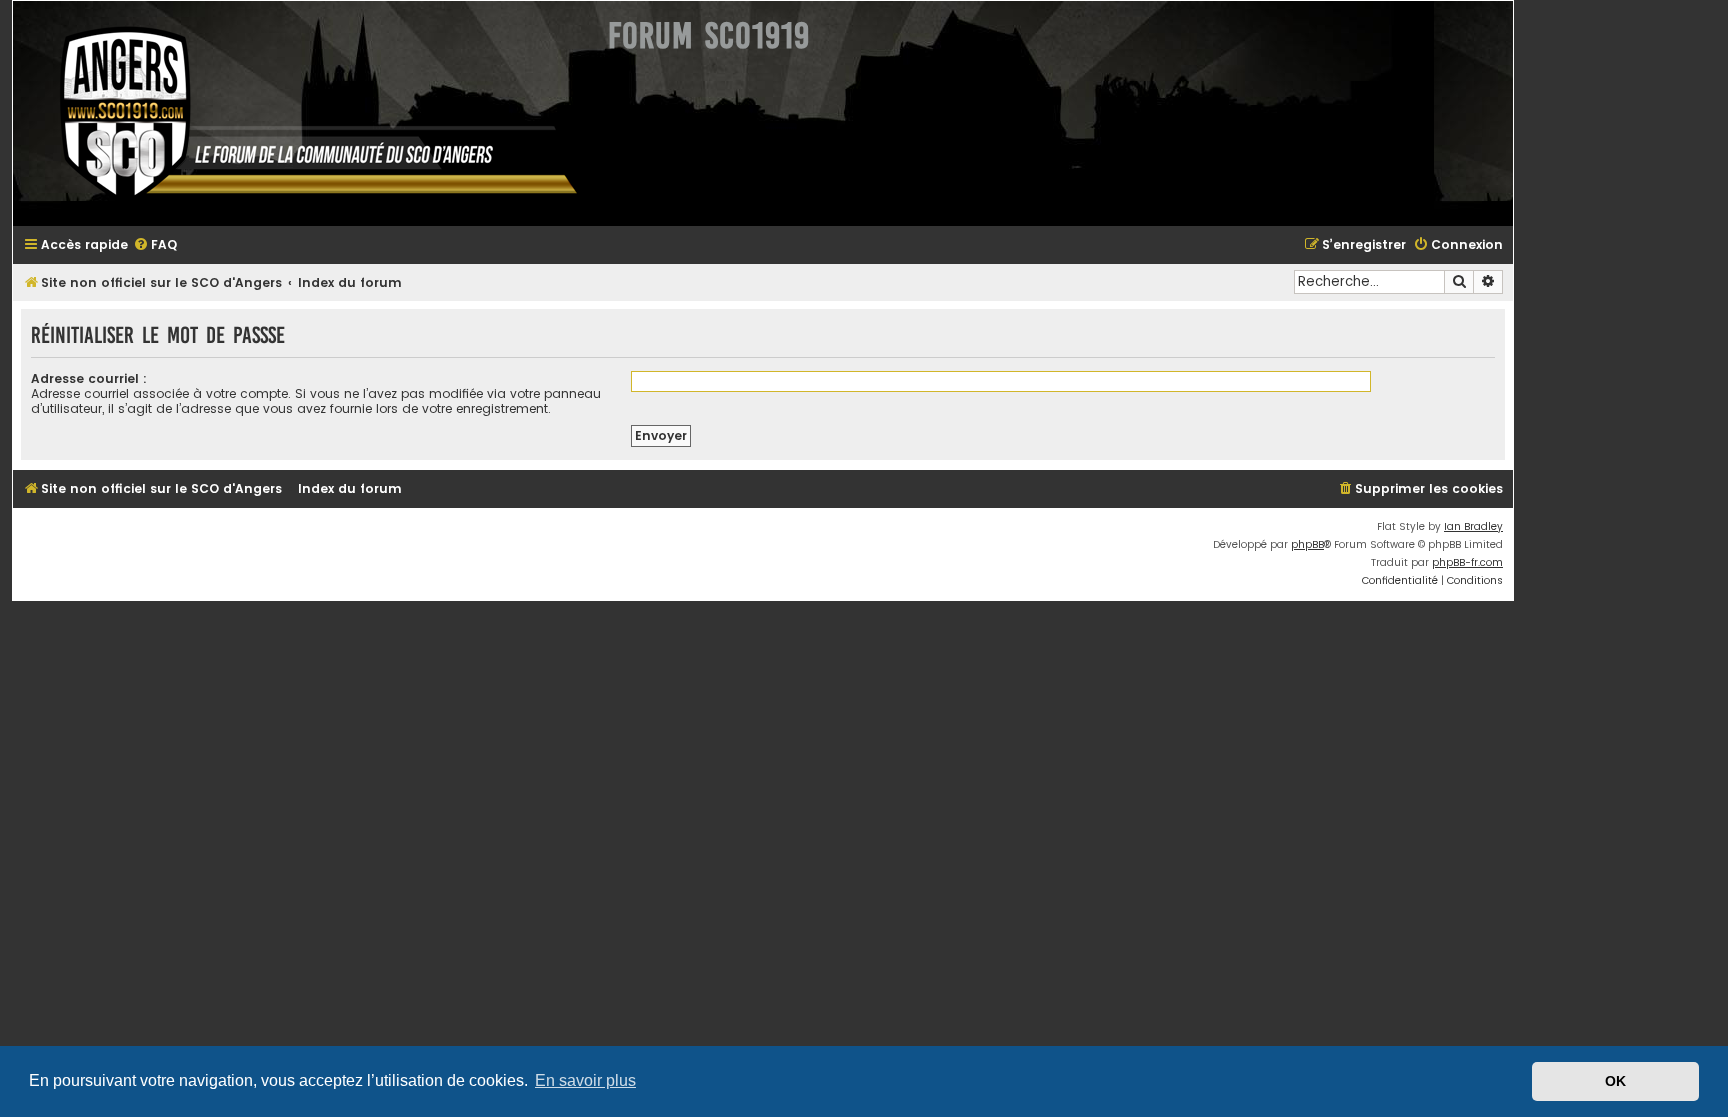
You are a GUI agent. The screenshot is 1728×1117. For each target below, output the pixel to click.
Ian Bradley (1473, 526)
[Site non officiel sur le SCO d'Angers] (303, 113)
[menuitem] (155, 245)
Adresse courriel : (89, 378)
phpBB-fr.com (1467, 562)
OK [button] (1615, 1081)
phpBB (1307, 544)
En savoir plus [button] (585, 1080)
